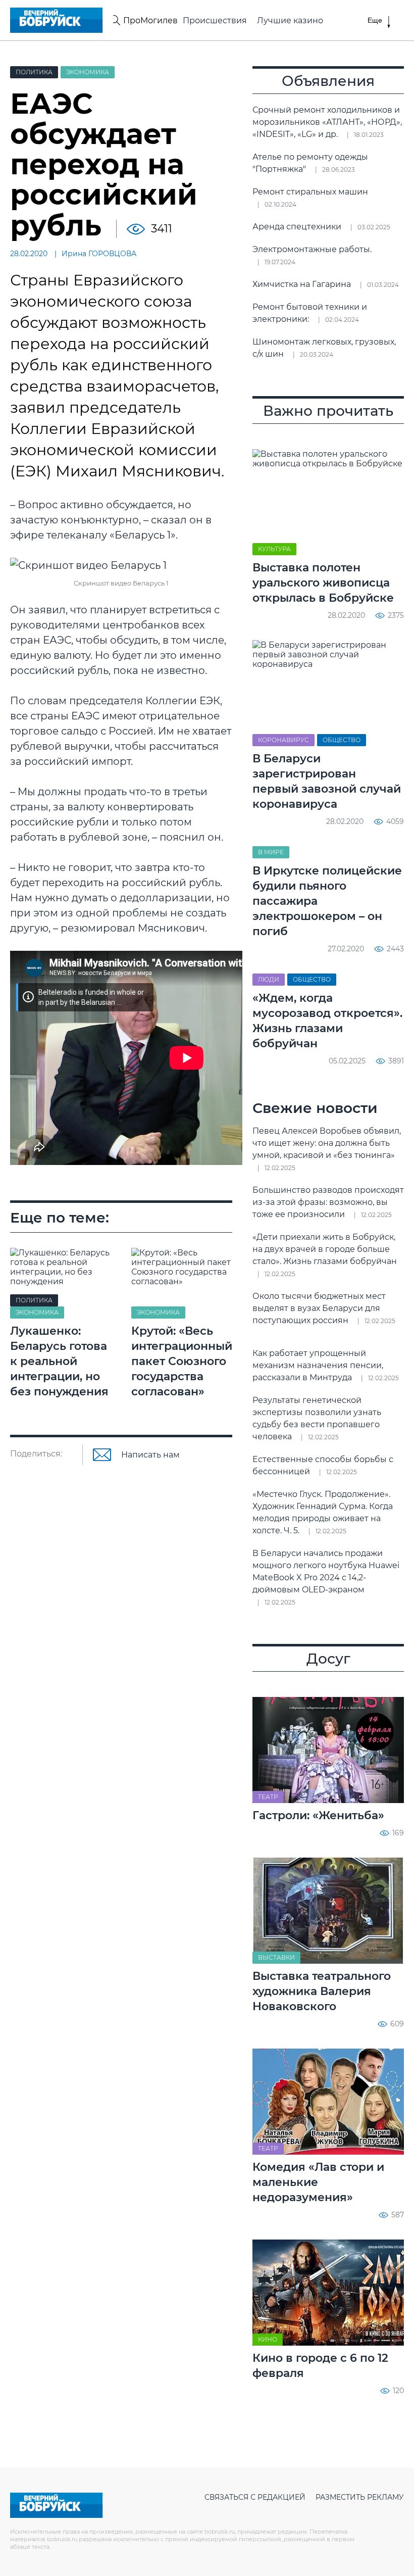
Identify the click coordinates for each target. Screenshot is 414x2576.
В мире (271, 852)
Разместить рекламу (360, 2497)
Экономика (88, 72)
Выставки (276, 1957)
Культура (274, 549)
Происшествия (215, 20)
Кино (268, 2339)
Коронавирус (283, 740)
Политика (34, 72)
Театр (268, 1797)
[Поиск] (115, 20)
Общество (342, 740)
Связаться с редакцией (255, 2497)
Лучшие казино (290, 20)
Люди (269, 979)
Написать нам (150, 1455)
